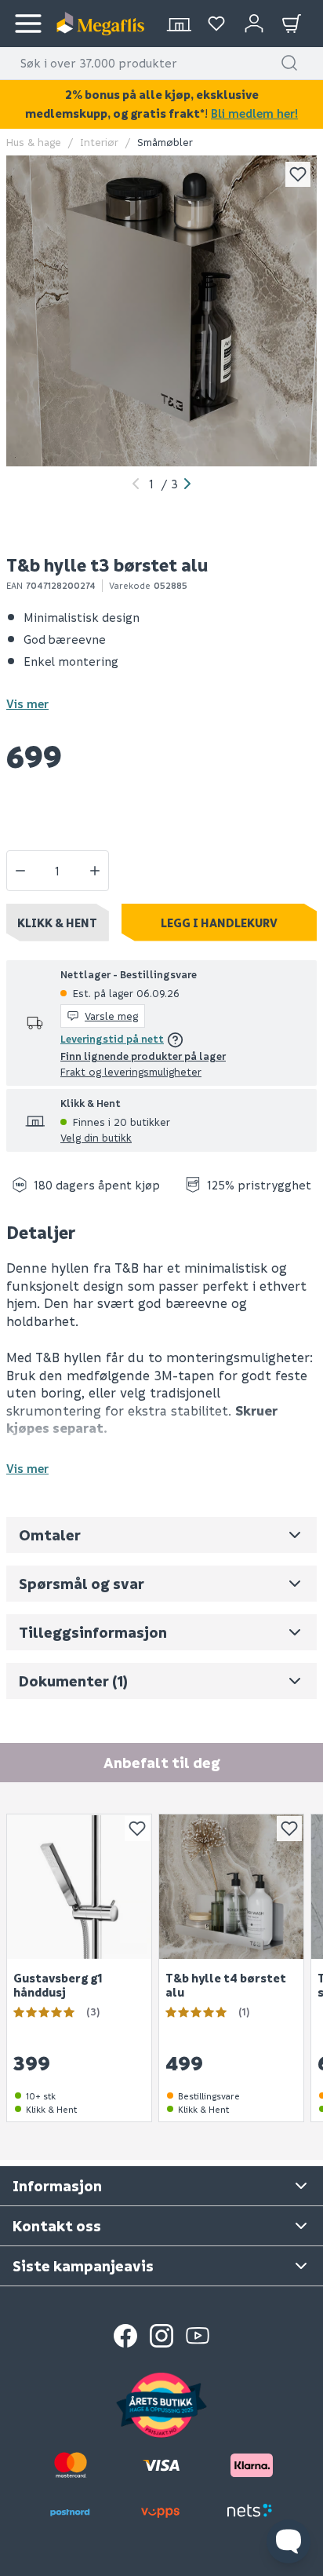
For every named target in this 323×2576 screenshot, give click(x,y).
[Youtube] (198, 2336)
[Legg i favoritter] (298, 174)
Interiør (99, 142)
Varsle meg (111, 1016)
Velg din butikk (96, 1137)
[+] (95, 871)
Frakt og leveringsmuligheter (131, 1071)
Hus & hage (34, 142)
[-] (20, 871)
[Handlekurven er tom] (292, 24)
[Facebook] (125, 2336)
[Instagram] (161, 2336)
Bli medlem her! (254, 113)
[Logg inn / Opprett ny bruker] (254, 24)
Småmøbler (165, 142)
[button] (289, 63)
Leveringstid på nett (112, 1038)
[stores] (179, 24)
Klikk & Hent (57, 923)
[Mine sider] (216, 24)
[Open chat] (289, 2541)
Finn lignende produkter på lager (143, 1056)
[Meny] (28, 24)
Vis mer (27, 703)
